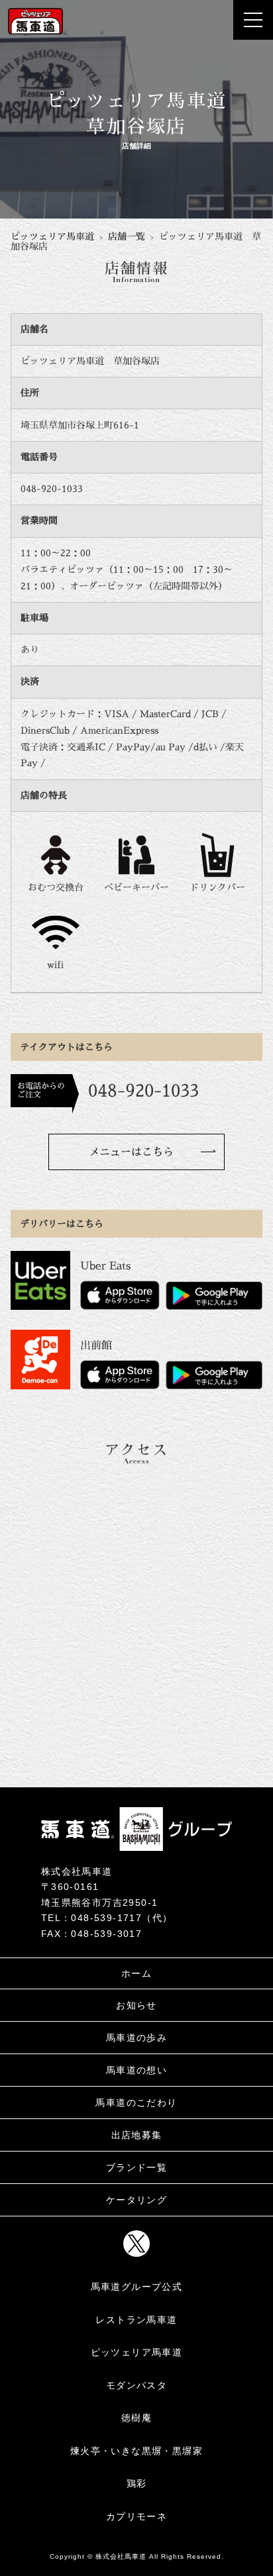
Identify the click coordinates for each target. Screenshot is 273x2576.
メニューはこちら (131, 1152)
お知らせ (136, 2005)
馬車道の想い (136, 2070)
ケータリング (136, 2200)
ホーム (136, 1973)
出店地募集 (137, 2135)
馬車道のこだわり (136, 2103)
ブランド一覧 (136, 2167)
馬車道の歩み (136, 2038)
